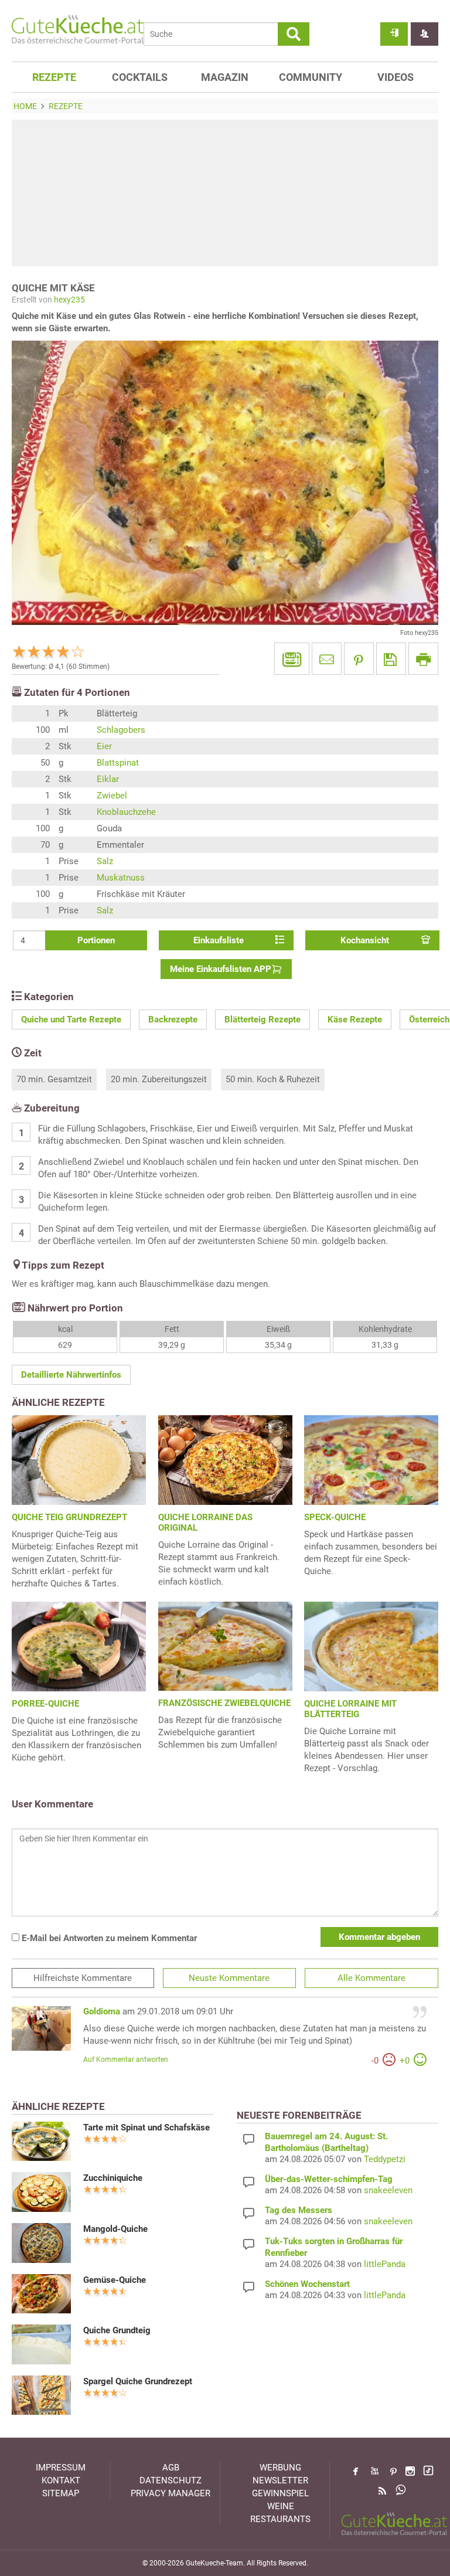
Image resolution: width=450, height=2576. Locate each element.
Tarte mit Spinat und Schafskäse (146, 2128)
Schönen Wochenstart (307, 2284)
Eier (104, 746)
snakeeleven (388, 2190)
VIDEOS (396, 77)
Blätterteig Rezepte (262, 1019)
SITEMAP (61, 2493)
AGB (171, 2468)
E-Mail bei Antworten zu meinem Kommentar (108, 1938)
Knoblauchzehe (126, 812)
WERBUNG (280, 2468)
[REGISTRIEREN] (425, 34)
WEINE (281, 2506)
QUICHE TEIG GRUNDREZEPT (69, 1517)
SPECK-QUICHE (335, 1517)
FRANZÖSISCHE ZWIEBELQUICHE (224, 1703)
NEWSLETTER (280, 2480)
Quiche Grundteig (117, 2330)
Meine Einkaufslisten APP (221, 969)
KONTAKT (61, 2480)
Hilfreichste (83, 1978)
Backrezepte (173, 1019)
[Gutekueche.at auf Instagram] (410, 2471)
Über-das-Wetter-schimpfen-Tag (329, 2179)
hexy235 (69, 300)
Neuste (229, 1978)
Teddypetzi (385, 2159)
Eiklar (108, 779)
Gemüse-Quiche (115, 2280)
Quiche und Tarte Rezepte (71, 1019)
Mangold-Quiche (115, 2229)
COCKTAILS (140, 77)
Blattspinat (118, 763)
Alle (371, 1978)
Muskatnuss (121, 878)
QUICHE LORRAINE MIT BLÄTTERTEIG (350, 1709)
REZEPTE (54, 77)
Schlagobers (121, 730)
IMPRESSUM (61, 2468)
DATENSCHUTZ (171, 2480)
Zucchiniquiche (113, 2178)
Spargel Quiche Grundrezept (138, 2381)
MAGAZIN (225, 77)
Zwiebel (112, 796)
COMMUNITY (311, 77)
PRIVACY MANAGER (171, 2493)
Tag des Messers (299, 2210)
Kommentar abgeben (379, 1937)
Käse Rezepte (355, 1019)
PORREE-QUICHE (45, 1704)
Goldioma (102, 2011)
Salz (105, 861)
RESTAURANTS (280, 2519)
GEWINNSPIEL (280, 2493)
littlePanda (385, 2264)
